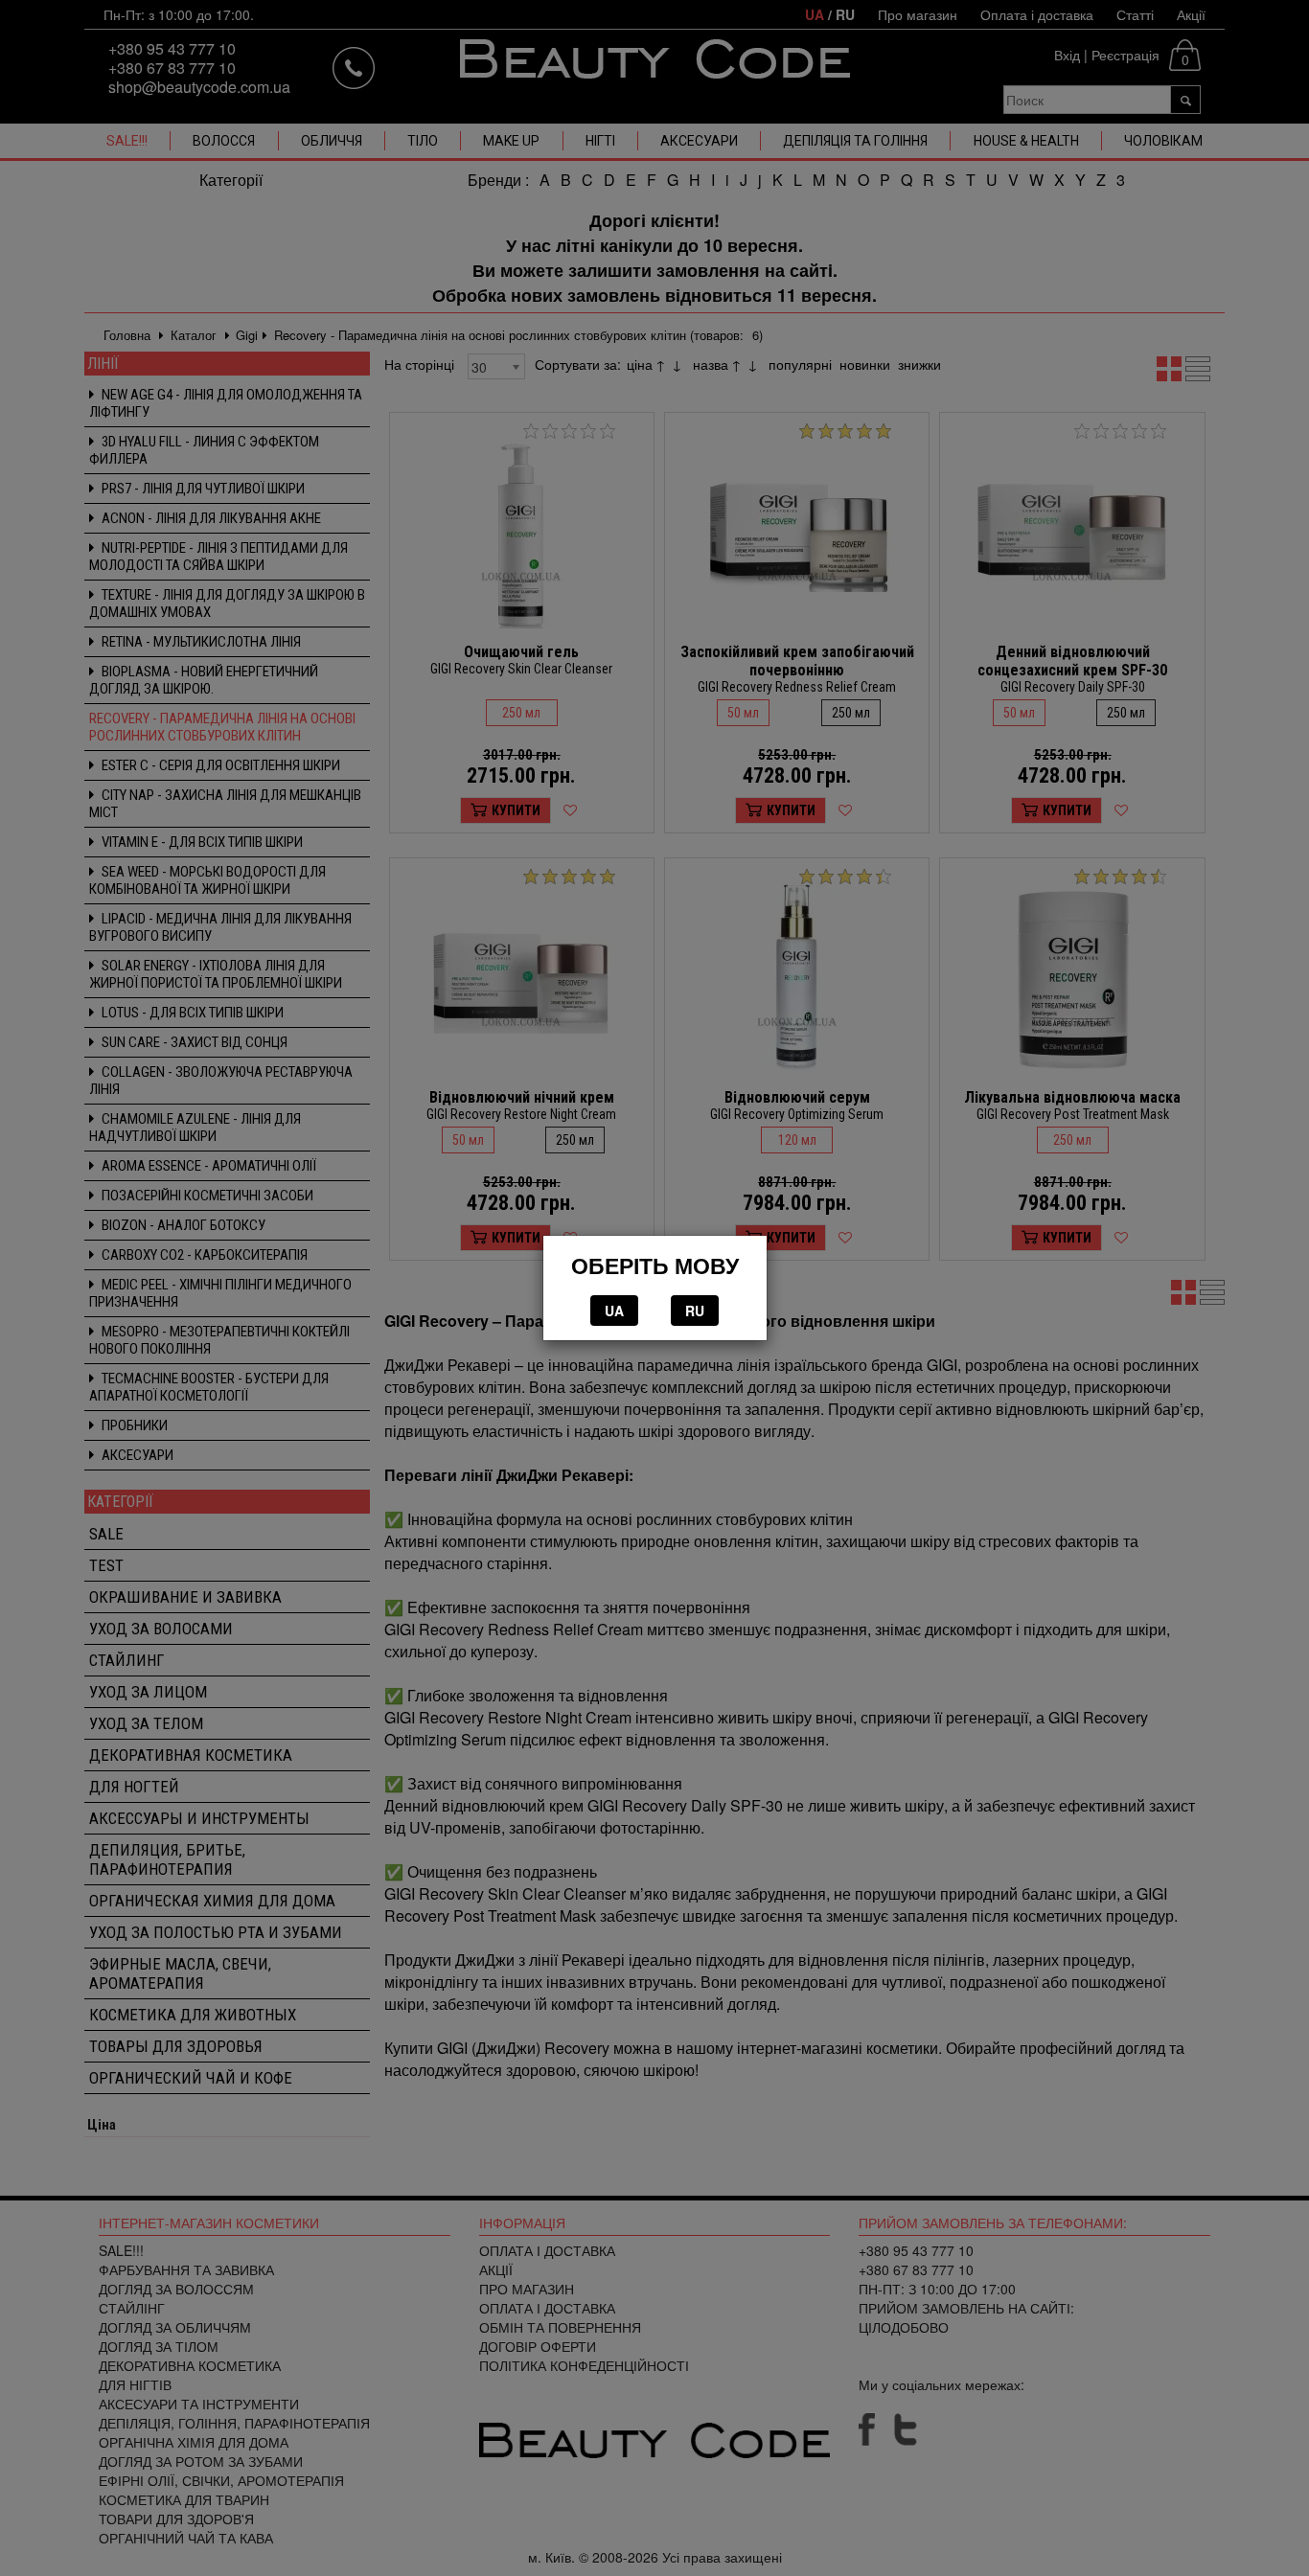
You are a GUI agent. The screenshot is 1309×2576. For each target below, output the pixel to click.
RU (695, 1311)
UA (614, 1311)
